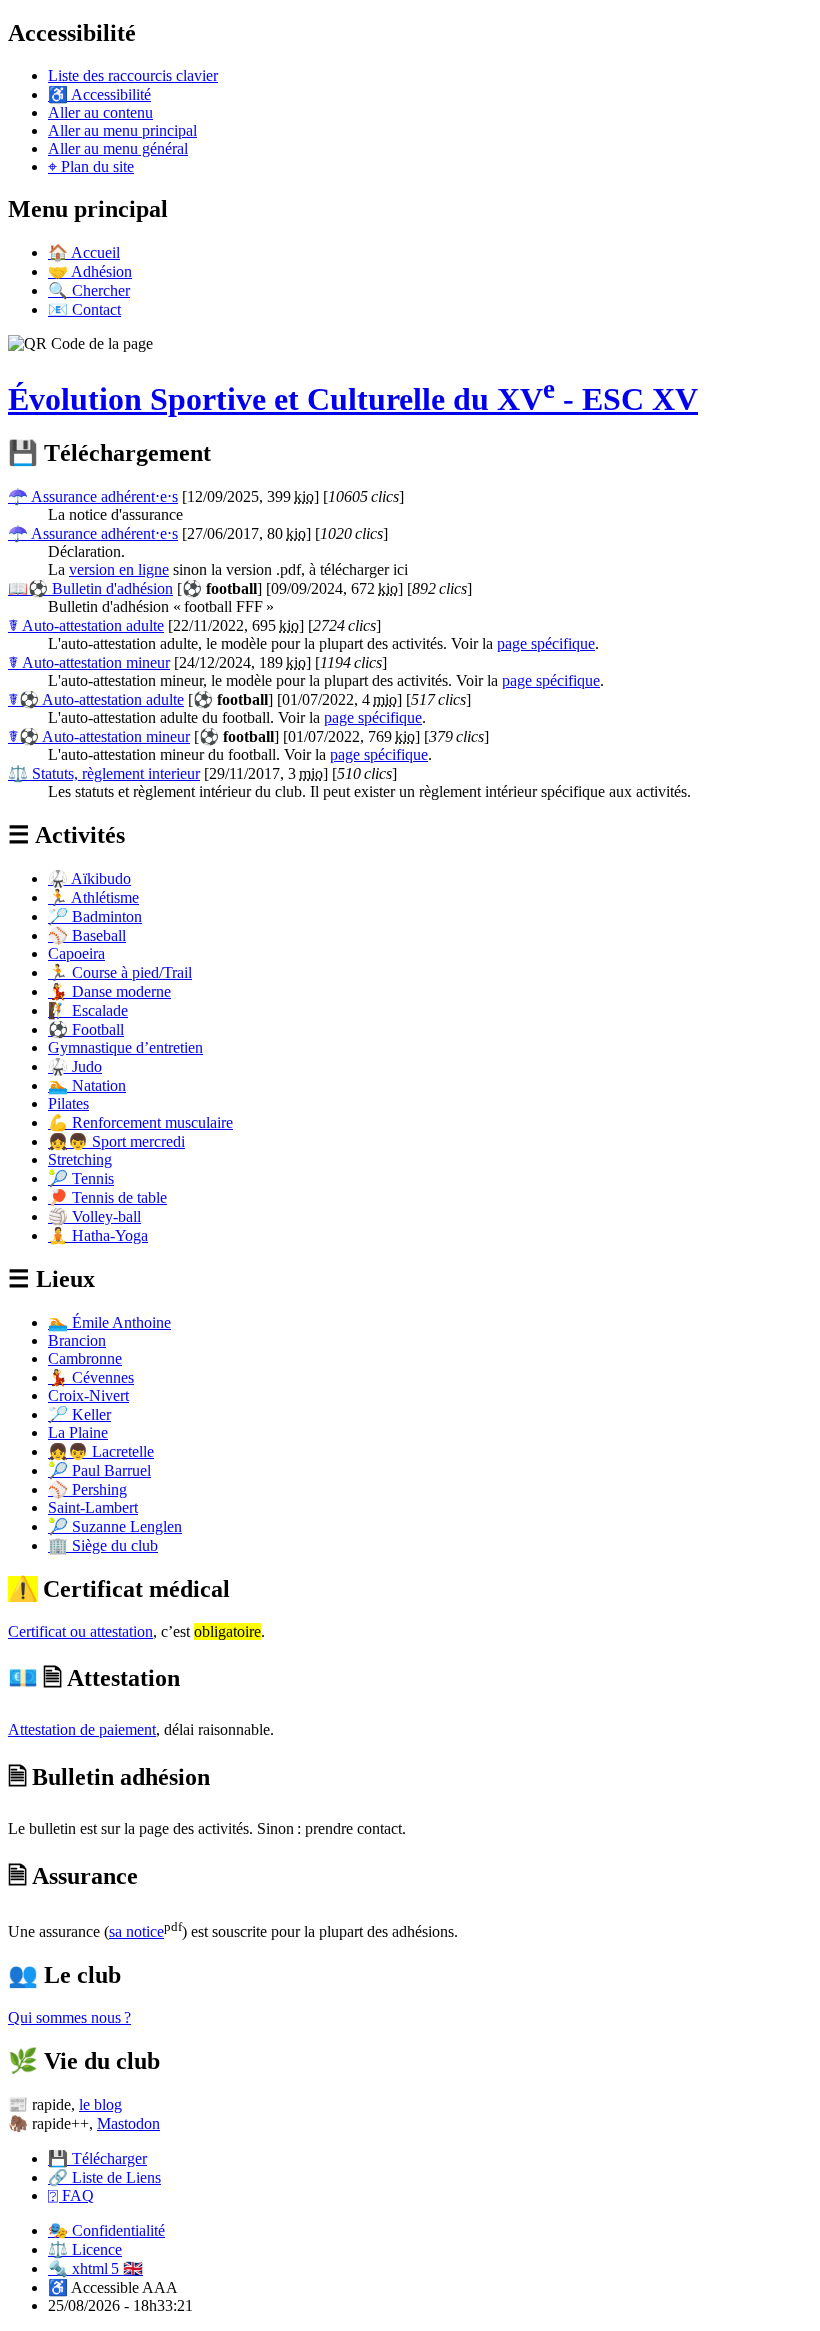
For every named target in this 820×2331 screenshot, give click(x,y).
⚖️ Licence (85, 2249)
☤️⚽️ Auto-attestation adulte (96, 699)
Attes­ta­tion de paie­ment (82, 1729)
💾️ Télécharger (97, 2158)
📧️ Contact (84, 309)
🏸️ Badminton (95, 916)
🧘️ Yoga (98, 1235)
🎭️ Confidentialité (106, 2230)
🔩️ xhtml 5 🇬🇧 (95, 2268)
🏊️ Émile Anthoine (109, 1322)
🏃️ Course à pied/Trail (120, 972)
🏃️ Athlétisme (93, 897)
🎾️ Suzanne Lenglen (115, 1526)
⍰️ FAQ (71, 2195)
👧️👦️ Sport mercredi (116, 1141)
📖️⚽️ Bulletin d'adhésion (90, 588)
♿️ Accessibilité (99, 94)
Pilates (68, 1103)
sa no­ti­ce (136, 1931)
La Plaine (78, 1432)
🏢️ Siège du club (103, 1545)
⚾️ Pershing (87, 1489)
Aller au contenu (100, 112)
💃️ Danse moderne (109, 991)
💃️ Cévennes (91, 1377)
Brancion (77, 1340)
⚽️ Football (86, 1029)
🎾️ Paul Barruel (99, 1470)
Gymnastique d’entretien (125, 1047)
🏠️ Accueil (84, 252)
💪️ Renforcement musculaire (140, 1122)
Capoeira (76, 953)
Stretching (80, 1159)
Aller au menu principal (122, 130)
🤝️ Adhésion (90, 271)
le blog (100, 2104)
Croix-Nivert (88, 1395)
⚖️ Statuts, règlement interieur (104, 773)
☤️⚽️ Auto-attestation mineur (99, 736)
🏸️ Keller (79, 1414)
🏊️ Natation (87, 1085)
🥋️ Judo (75, 1066)
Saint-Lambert (93, 1507)
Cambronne (85, 1358)
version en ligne (119, 569)
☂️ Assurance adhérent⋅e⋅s (93, 496)
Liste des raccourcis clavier (133, 75)
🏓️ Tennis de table (107, 1197)
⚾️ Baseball (87, 935)
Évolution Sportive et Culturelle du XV (353, 399)
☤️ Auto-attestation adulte (86, 625)
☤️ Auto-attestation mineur (89, 662)
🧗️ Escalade (88, 1010)
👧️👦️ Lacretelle (101, 1451)
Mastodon (128, 2123)
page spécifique (546, 643)
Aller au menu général (118, 148)
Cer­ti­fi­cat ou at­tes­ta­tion (80, 1631)
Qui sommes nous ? (69, 2017)
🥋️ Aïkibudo (89, 878)
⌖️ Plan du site (91, 166)
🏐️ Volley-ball (94, 1216)
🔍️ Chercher (89, 290)
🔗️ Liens (104, 2177)
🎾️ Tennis (81, 1178)
